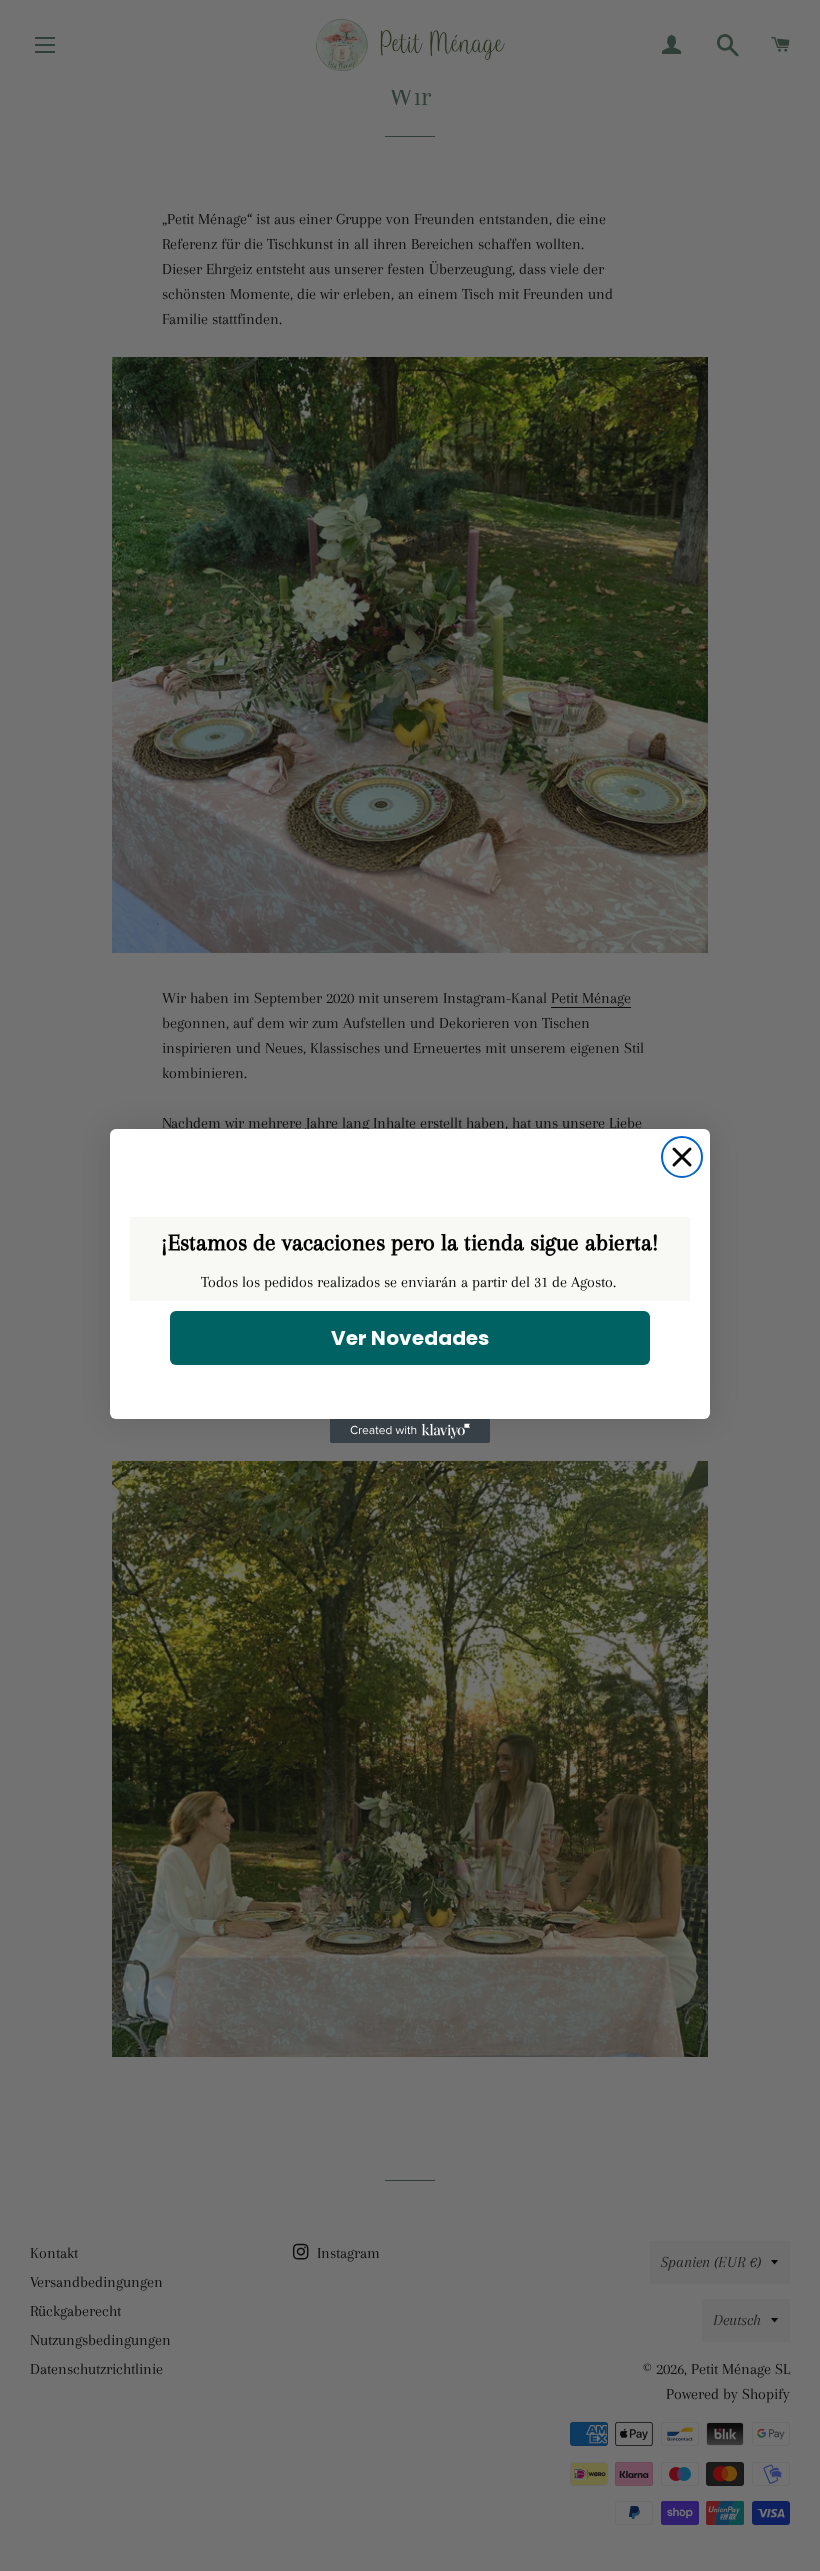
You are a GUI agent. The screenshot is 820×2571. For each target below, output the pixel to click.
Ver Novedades (410, 1338)
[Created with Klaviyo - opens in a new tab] (410, 1431)
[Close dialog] (682, 1157)
